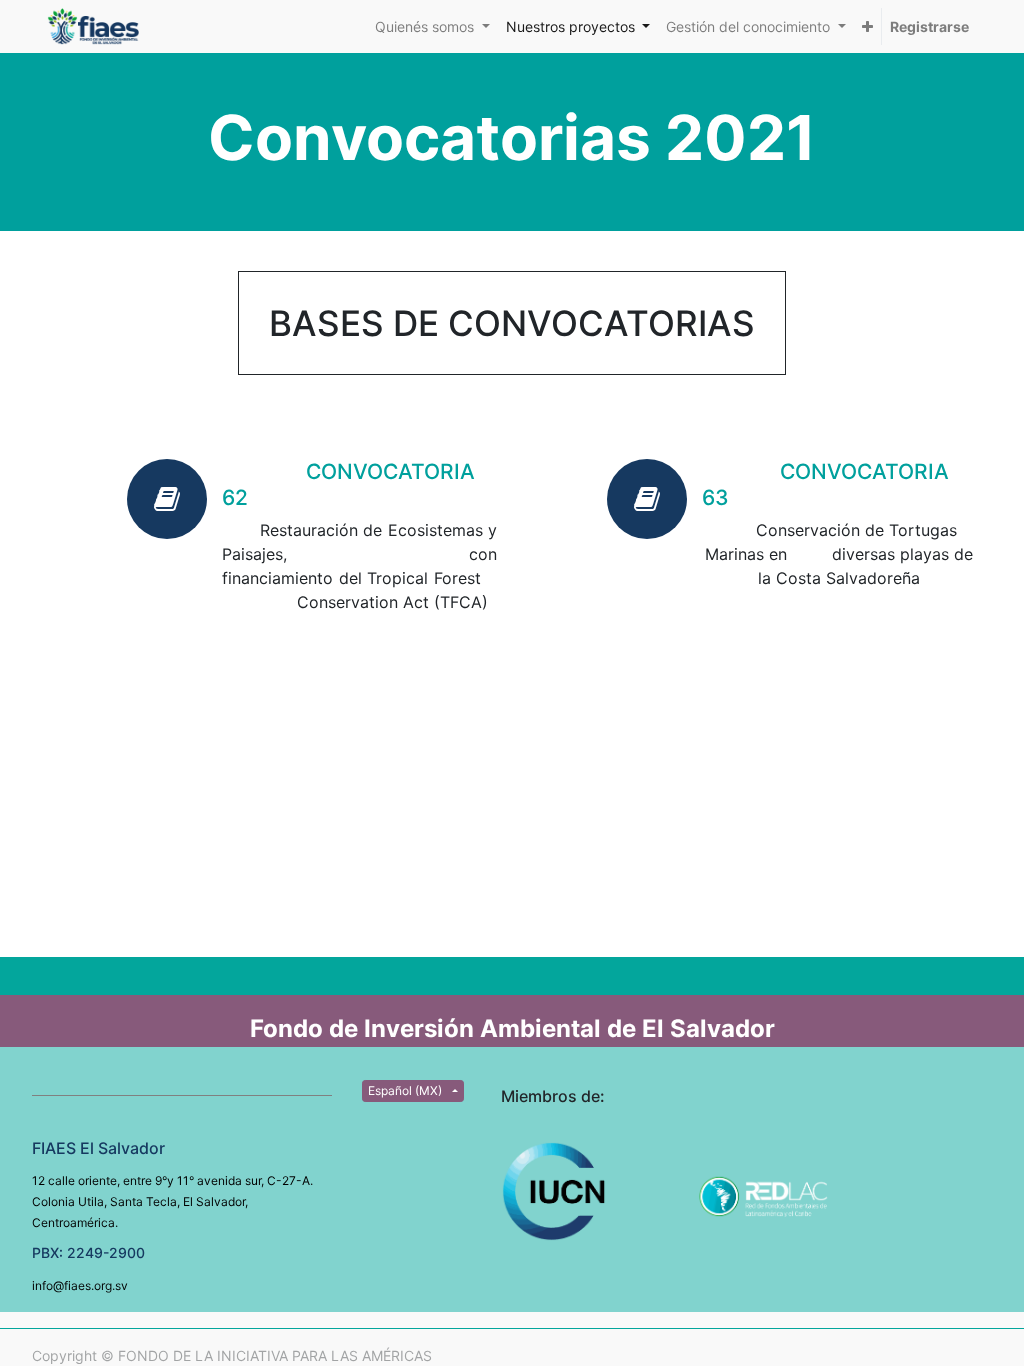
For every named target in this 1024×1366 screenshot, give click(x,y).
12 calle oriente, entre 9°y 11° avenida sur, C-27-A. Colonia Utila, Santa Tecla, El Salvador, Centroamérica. (172, 1201)
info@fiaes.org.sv (80, 1285)
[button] (867, 26)
